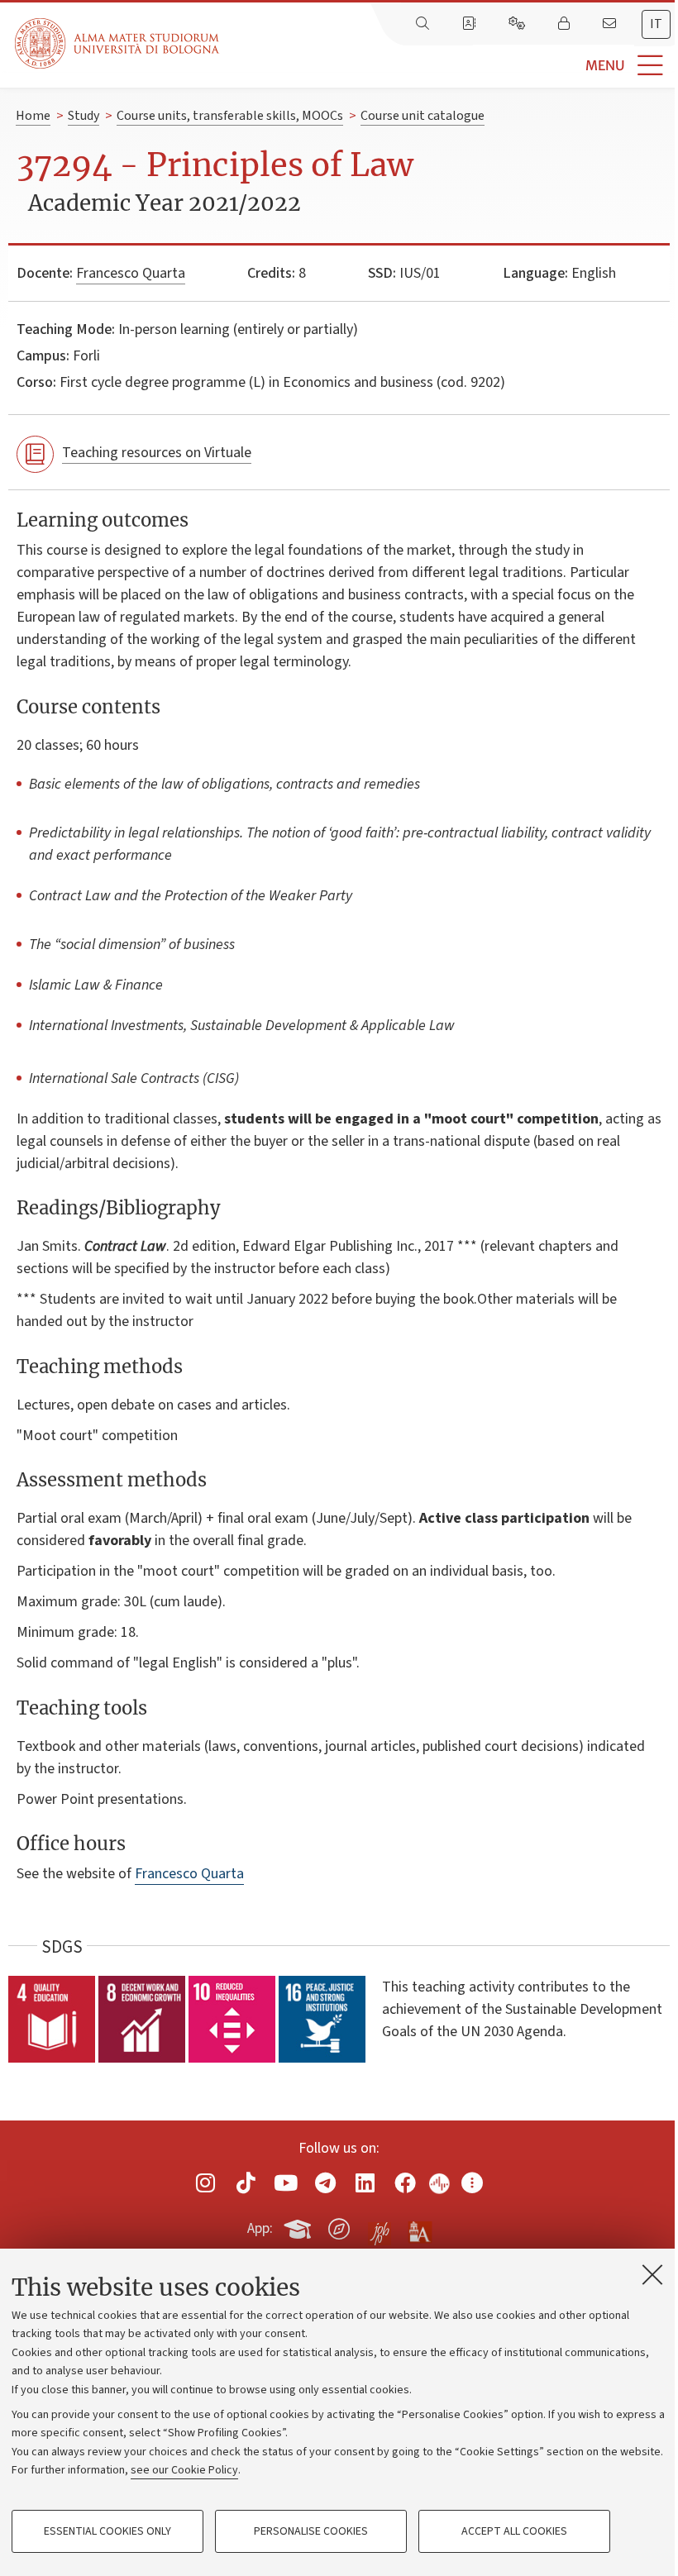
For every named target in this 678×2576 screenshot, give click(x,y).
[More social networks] (472, 2182)
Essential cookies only (107, 2531)
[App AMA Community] (419, 2228)
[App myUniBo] (299, 2225)
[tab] (656, 24)
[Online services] (518, 24)
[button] (449, 66)
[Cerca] (424, 24)
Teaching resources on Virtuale (157, 453)
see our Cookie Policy (184, 2470)
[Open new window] (206, 2182)
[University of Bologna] (118, 43)
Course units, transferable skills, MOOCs (230, 116)
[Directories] (470, 24)
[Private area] (566, 24)
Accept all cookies (514, 2531)
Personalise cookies (311, 2531)
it (656, 24)
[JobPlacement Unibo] (380, 2225)
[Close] (652, 2274)
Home (33, 116)
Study (84, 116)
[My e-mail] (611, 24)
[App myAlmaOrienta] (339, 2225)
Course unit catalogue (423, 116)
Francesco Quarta (131, 273)
